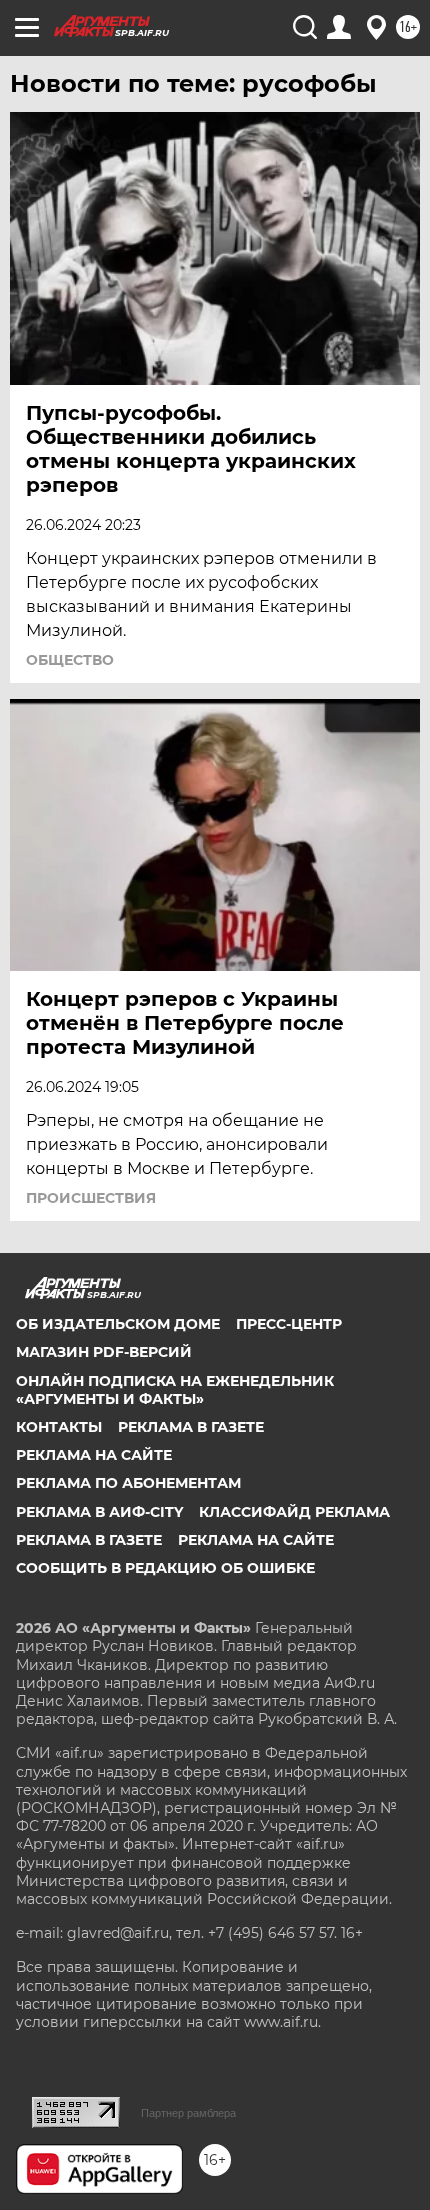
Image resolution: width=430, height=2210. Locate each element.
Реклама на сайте (94, 1455)
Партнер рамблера (188, 2113)
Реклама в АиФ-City (99, 1512)
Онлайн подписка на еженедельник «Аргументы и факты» (175, 1390)
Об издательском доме (118, 1324)
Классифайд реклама (294, 1512)
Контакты (59, 1427)
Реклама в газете (191, 1427)
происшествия (91, 1198)
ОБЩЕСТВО (70, 660)
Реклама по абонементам (128, 1483)
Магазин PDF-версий (104, 1352)
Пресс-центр (289, 1324)
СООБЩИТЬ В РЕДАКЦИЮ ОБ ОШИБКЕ (165, 1568)
